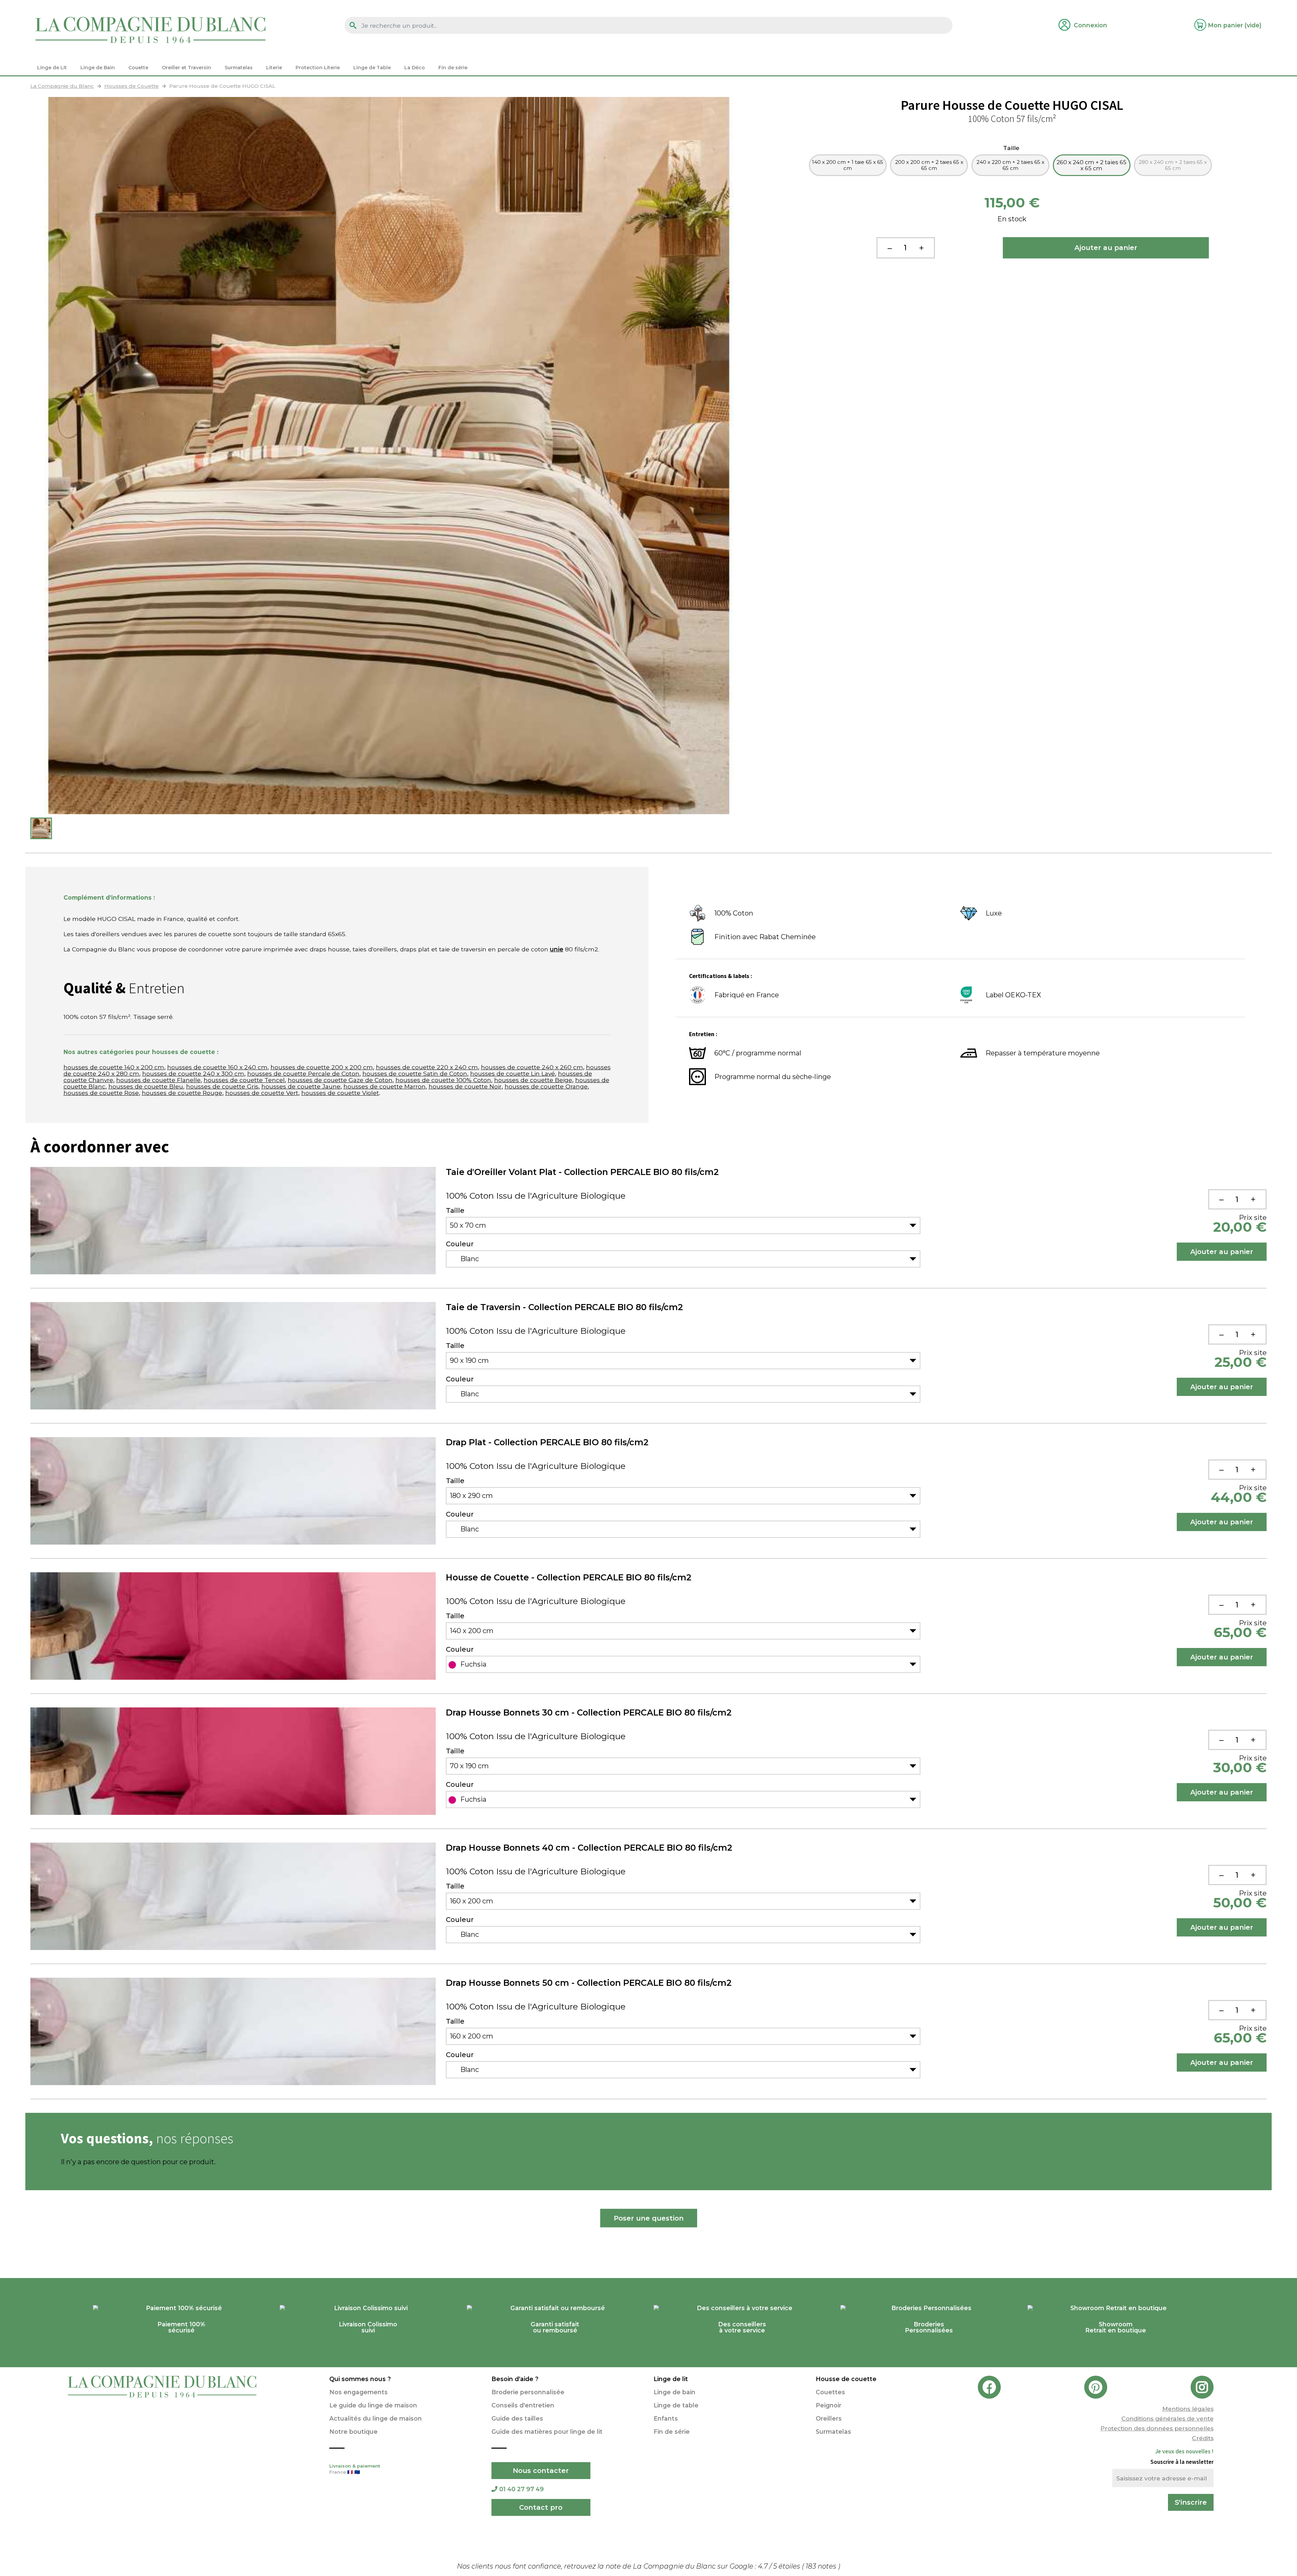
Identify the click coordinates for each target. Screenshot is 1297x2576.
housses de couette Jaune (301, 1086)
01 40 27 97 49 (522, 2489)
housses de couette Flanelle (158, 1080)
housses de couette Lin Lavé (513, 1073)
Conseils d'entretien (523, 2405)
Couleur (460, 1244)
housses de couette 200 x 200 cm (322, 1067)
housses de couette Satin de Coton (415, 1073)
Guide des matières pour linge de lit (547, 2432)
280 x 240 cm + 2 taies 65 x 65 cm (1173, 165)
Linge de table (676, 2405)
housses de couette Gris (222, 1086)
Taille (1012, 148)
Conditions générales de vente (1167, 2418)
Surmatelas (833, 2432)
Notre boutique (353, 2432)
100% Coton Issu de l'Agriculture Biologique (536, 1196)
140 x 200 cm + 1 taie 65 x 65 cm (848, 165)
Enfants (666, 2418)
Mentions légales (1188, 2409)
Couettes (830, 2392)
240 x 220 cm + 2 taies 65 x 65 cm (1010, 165)
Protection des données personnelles (1157, 2428)
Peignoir (829, 2405)
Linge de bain (675, 2392)
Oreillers (829, 2418)
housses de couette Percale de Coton (303, 1073)
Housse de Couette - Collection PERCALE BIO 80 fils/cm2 (569, 1577)
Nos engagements (359, 2392)
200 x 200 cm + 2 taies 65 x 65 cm (929, 165)
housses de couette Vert (262, 1093)
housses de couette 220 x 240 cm (427, 1067)
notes (822, 2566)
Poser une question (649, 2218)
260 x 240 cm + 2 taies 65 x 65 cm (1091, 165)
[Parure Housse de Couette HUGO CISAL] (41, 828)
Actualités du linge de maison (376, 2418)
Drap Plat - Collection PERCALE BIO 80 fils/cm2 (547, 1442)
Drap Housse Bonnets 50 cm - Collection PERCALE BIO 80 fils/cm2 (589, 1983)
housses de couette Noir (465, 1086)
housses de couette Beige (533, 1080)
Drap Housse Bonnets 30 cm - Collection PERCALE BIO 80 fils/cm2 (589, 1712)
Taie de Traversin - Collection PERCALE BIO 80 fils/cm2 (564, 1307)
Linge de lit (671, 2379)
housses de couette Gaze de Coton (340, 1080)
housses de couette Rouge (182, 1093)
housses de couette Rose (101, 1093)
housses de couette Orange (546, 1086)
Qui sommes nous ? (360, 2379)
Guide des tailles (517, 2418)
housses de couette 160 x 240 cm (217, 1067)
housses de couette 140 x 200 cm (114, 1067)
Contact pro (541, 2507)
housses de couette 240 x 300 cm (193, 1073)
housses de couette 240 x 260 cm (532, 1067)
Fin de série (672, 2432)
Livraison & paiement (355, 2469)
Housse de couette (846, 2379)
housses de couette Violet (340, 1093)
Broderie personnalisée (528, 2392)
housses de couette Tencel (244, 1080)
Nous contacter (541, 2471)
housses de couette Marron (385, 1086)
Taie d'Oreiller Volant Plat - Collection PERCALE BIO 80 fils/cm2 (582, 1172)
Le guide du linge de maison (373, 2405)
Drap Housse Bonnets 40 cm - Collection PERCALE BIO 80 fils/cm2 (589, 1848)
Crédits (1203, 2438)
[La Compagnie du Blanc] (150, 30)
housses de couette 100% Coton (443, 1080)
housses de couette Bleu (146, 1086)
